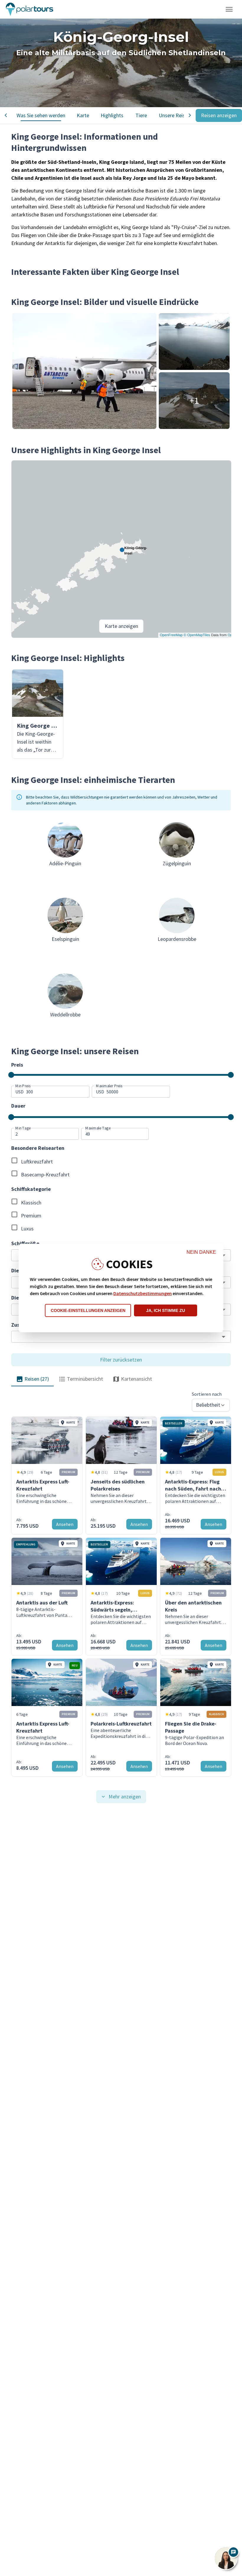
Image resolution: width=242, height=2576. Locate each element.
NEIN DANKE (201, 1252)
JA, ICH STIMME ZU (166, 1310)
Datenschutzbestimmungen (143, 1293)
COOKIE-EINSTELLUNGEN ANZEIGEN (88, 1310)
